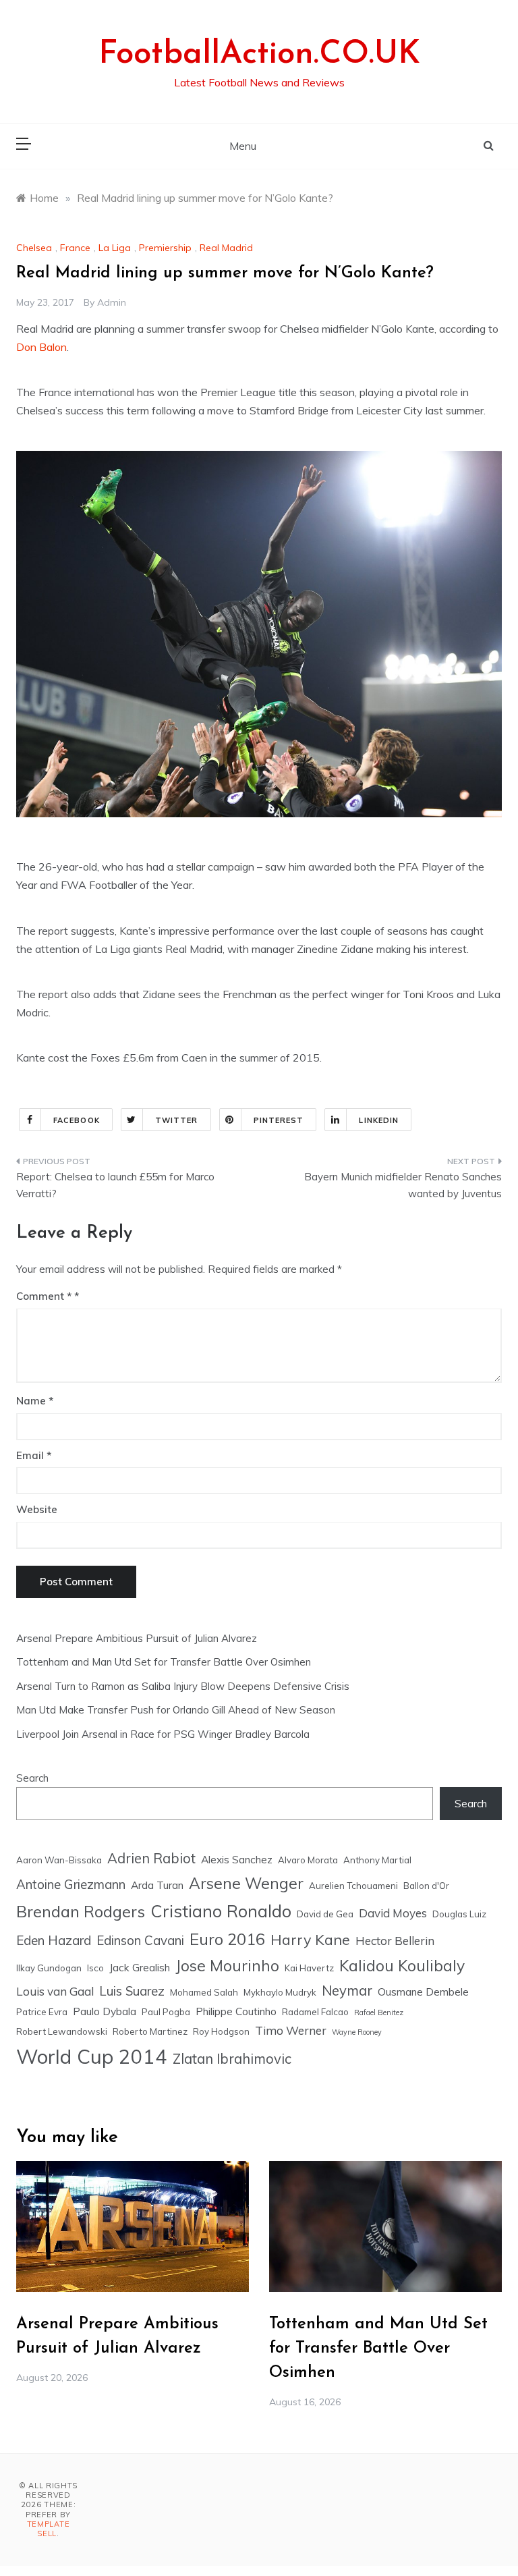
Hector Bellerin (395, 1941)
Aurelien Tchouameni (353, 1886)
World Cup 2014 (92, 2056)
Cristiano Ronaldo (221, 1911)
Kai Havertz (309, 1968)
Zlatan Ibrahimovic (232, 2059)
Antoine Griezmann (71, 1884)
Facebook (77, 1120)
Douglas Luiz (459, 1914)
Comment (44, 1296)
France (75, 248)
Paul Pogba (166, 2012)
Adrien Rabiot (151, 1858)
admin (112, 302)
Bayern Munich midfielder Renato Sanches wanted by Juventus (403, 1185)
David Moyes (393, 1913)
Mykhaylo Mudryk (280, 1992)
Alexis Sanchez (237, 1859)
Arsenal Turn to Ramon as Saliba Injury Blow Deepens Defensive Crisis (183, 1686)
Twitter (177, 1120)
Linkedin (379, 1120)
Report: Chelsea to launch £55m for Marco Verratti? (115, 1185)
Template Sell (49, 2529)
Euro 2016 (227, 1939)
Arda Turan (157, 1885)
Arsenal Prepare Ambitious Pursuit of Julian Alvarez (137, 1638)
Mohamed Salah (204, 1992)
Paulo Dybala (105, 2011)
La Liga (115, 248)
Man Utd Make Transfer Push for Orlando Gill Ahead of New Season (176, 1710)
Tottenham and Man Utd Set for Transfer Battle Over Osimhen (164, 1662)
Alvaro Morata (308, 1860)
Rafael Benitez (379, 2012)
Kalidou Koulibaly (402, 1966)
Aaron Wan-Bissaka (59, 1860)
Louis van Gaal (55, 1991)
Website (37, 1509)
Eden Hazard (54, 1940)
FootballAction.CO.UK (259, 55)
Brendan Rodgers (81, 1911)
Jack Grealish (140, 1967)
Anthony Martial (377, 1860)
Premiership (165, 248)
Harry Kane (310, 1939)
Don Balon (41, 347)
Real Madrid (226, 248)
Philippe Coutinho (236, 2011)
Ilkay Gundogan (49, 1968)
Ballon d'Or (426, 1886)
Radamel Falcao (315, 2012)
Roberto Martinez (150, 2031)
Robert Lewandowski (62, 2031)
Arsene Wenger (246, 1883)
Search (32, 1778)
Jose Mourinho (227, 1966)
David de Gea (325, 1914)
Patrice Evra (42, 2012)
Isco (95, 1968)
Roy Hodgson (221, 2031)
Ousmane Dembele (423, 1992)
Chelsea (34, 248)
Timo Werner (291, 2030)
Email (34, 1455)
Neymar (347, 1991)
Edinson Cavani (140, 1940)
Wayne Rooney (357, 2032)
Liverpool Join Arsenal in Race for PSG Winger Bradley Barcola (163, 1734)
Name (35, 1401)
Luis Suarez (132, 1991)
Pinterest (279, 1120)
